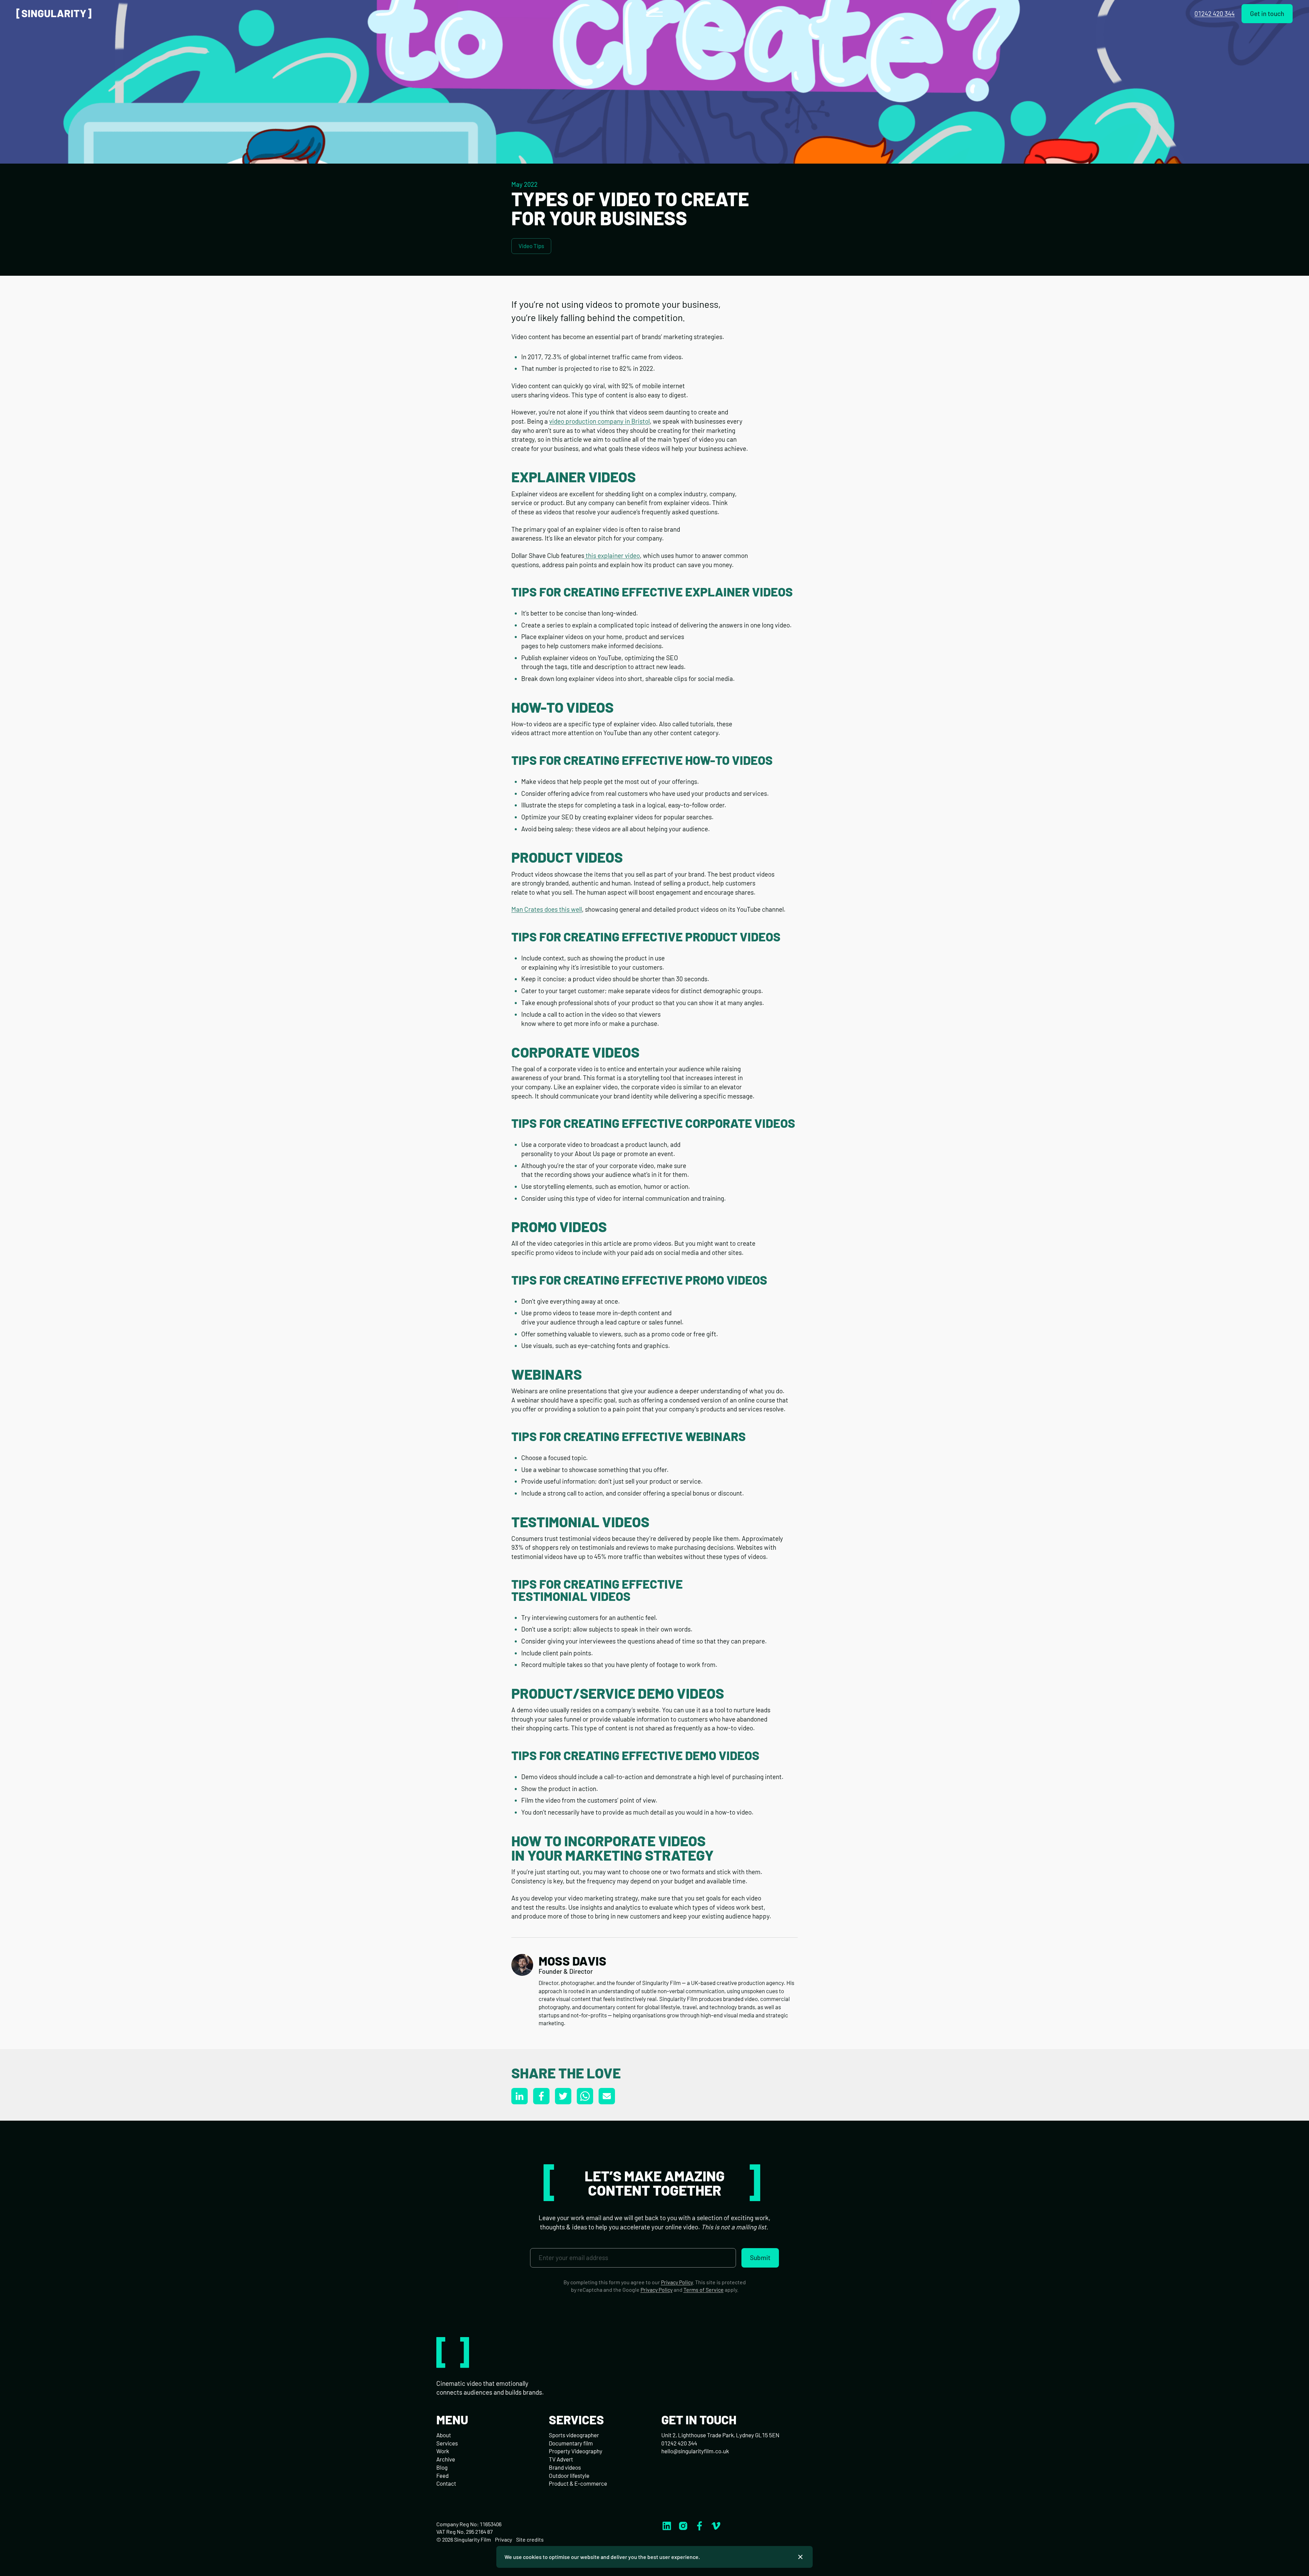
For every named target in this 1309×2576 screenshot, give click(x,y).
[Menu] (654, 14)
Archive (446, 2459)
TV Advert (561, 2459)
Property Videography (576, 2451)
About (444, 2435)
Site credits (530, 2539)
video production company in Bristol (599, 421)
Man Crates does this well (547, 909)
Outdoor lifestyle (569, 2475)
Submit (760, 2257)
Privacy (503, 2539)
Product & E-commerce (578, 2483)
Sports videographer (574, 2435)
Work (443, 2451)
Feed (442, 2475)
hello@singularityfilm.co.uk (695, 2451)
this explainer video (612, 555)
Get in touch (1267, 13)
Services (447, 2443)
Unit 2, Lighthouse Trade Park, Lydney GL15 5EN (720, 2435)
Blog (442, 2467)
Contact (446, 2483)
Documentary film (571, 2443)
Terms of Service (704, 2290)
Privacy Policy (677, 2282)
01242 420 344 (1215, 13)
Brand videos (565, 2467)
